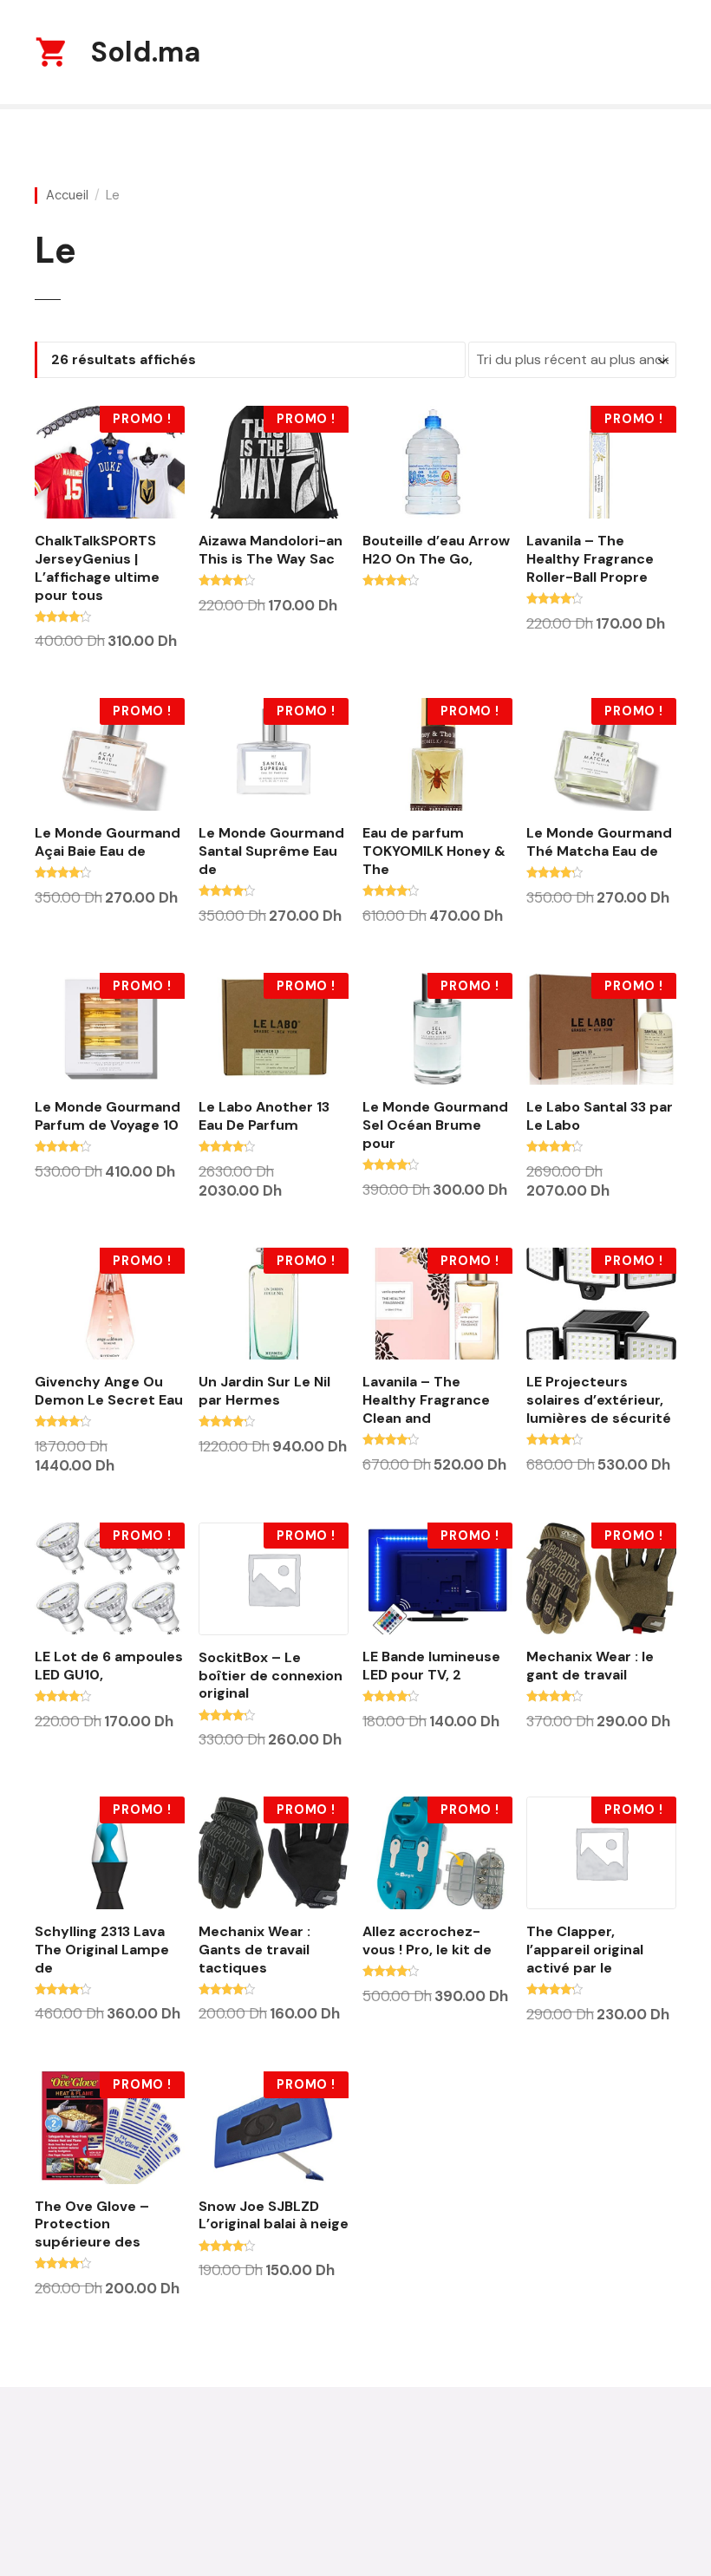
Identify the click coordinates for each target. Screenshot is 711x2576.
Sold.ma (146, 52)
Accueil (67, 196)
